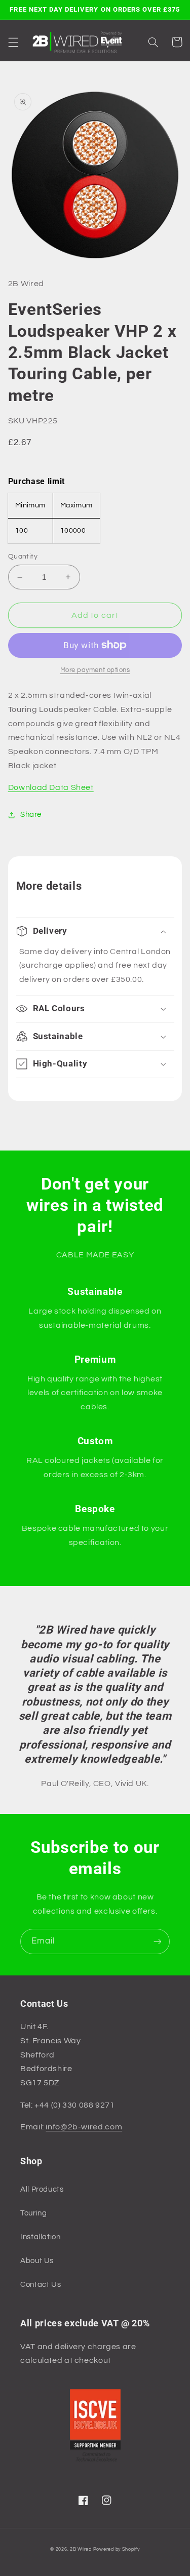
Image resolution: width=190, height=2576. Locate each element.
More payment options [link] (95, 670)
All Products (42, 2189)
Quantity (23, 557)
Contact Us (41, 2285)
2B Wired (81, 2549)
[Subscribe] (158, 1941)
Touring (33, 2213)
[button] (13, 42)
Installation (41, 2237)
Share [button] (31, 815)
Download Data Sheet (51, 787)
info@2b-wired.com (84, 2127)
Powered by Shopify (117, 2549)
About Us (37, 2261)
